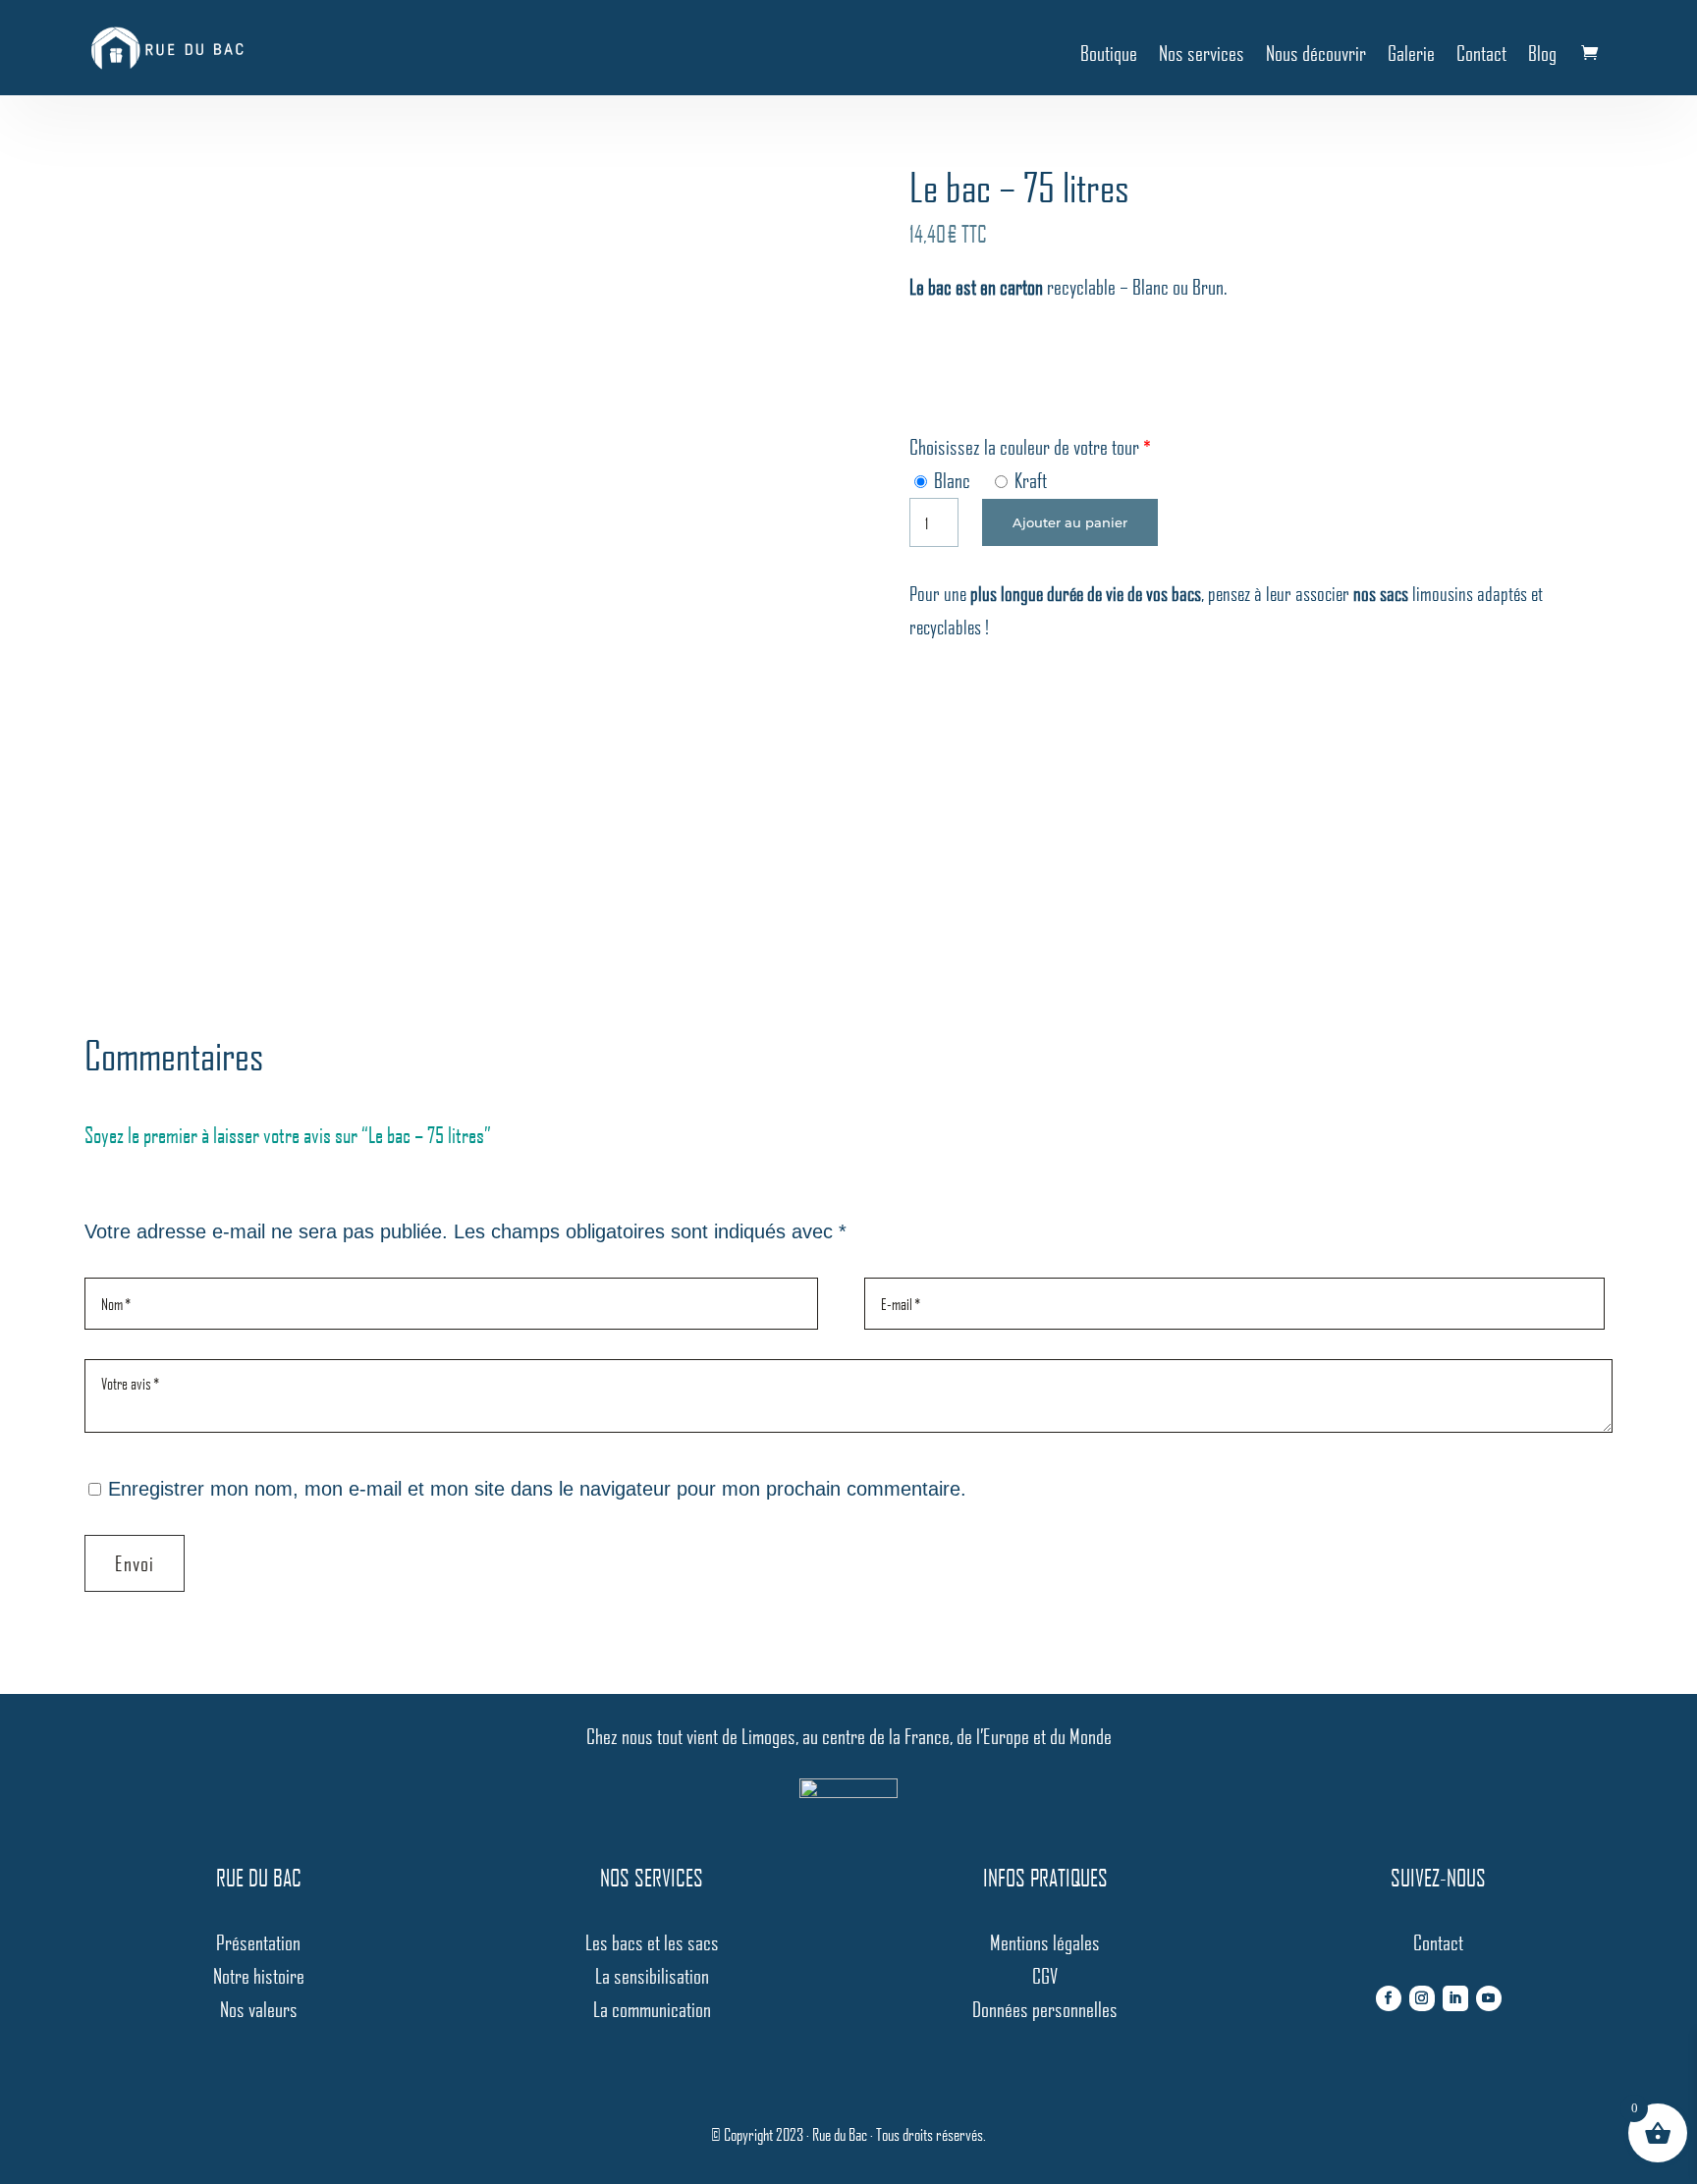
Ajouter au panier (1070, 522)
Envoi (135, 1563)
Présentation (258, 1942)
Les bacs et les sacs (652, 1942)
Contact (1481, 53)
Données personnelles (1045, 2009)
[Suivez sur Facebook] (1389, 1998)
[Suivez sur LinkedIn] (1455, 1998)
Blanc (950, 480)
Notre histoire (259, 1975)
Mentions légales (1045, 1942)
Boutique (1109, 53)
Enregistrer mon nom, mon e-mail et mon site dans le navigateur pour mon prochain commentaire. (537, 1489)
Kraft (1029, 480)
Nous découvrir (1316, 53)
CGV (1045, 1975)
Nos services (1202, 53)
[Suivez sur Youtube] (1489, 1998)
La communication (652, 2009)
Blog (1542, 53)
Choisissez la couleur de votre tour (1024, 446)
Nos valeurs (259, 2009)
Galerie (1411, 53)
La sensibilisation (652, 1975)
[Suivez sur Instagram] (1422, 1998)
